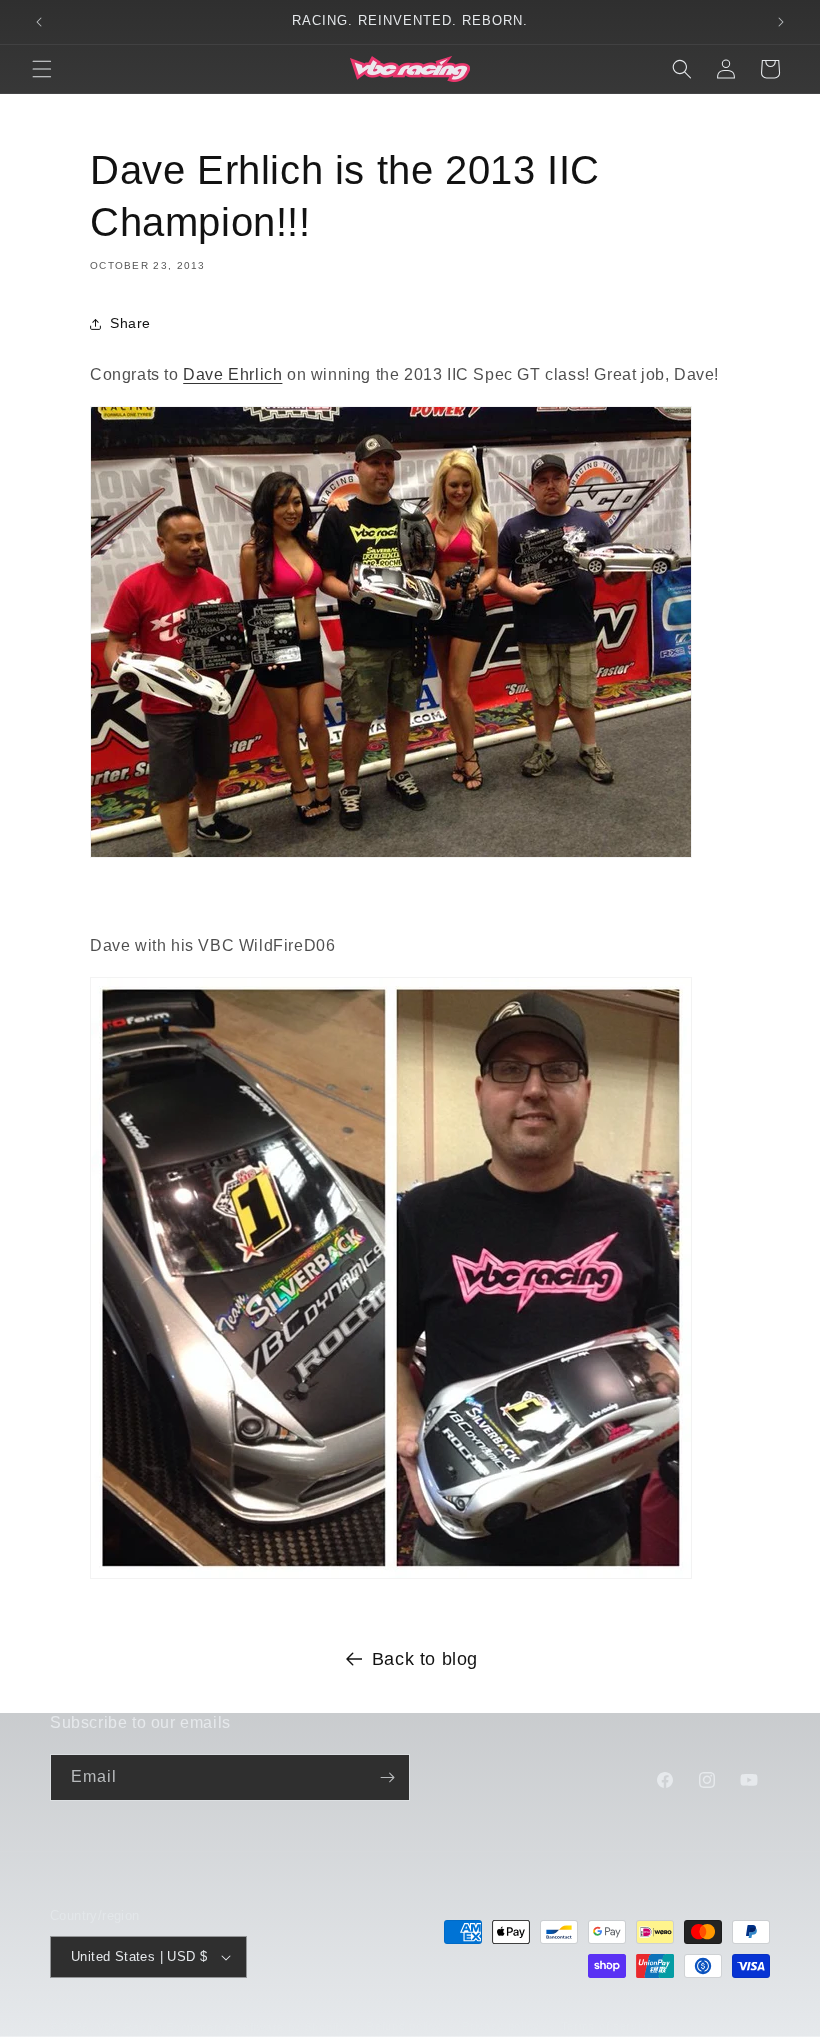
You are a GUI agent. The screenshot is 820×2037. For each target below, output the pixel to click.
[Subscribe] (387, 1777)
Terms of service (607, 2026)
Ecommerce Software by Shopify (255, 2027)
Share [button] (130, 323)
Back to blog (425, 1659)
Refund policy (403, 2026)
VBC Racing (130, 2027)
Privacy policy (501, 2026)
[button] (42, 69)
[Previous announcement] (39, 22)
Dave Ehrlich (232, 374)
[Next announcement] (781, 22)
